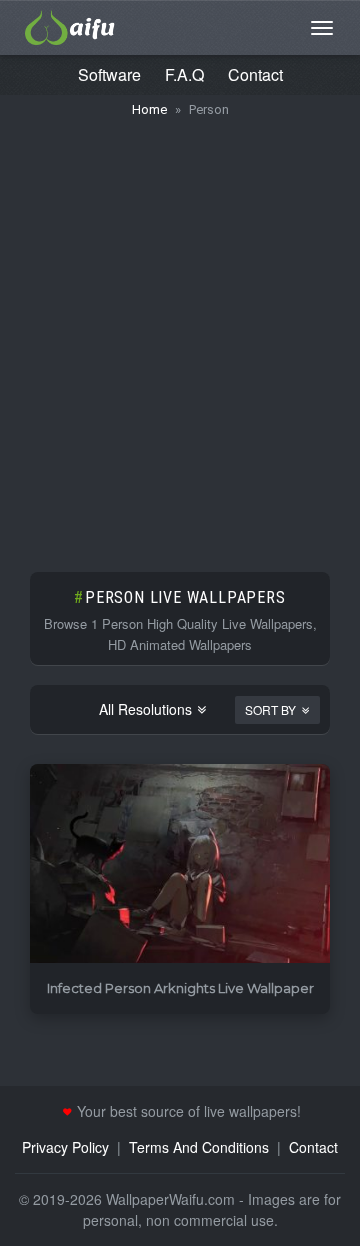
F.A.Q (184, 74)
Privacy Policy (65, 1147)
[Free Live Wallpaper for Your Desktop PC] (70, 25)
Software (109, 74)
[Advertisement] (180, 335)
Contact (255, 74)
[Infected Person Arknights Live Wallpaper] (180, 864)
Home (149, 109)
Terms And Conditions (199, 1147)
